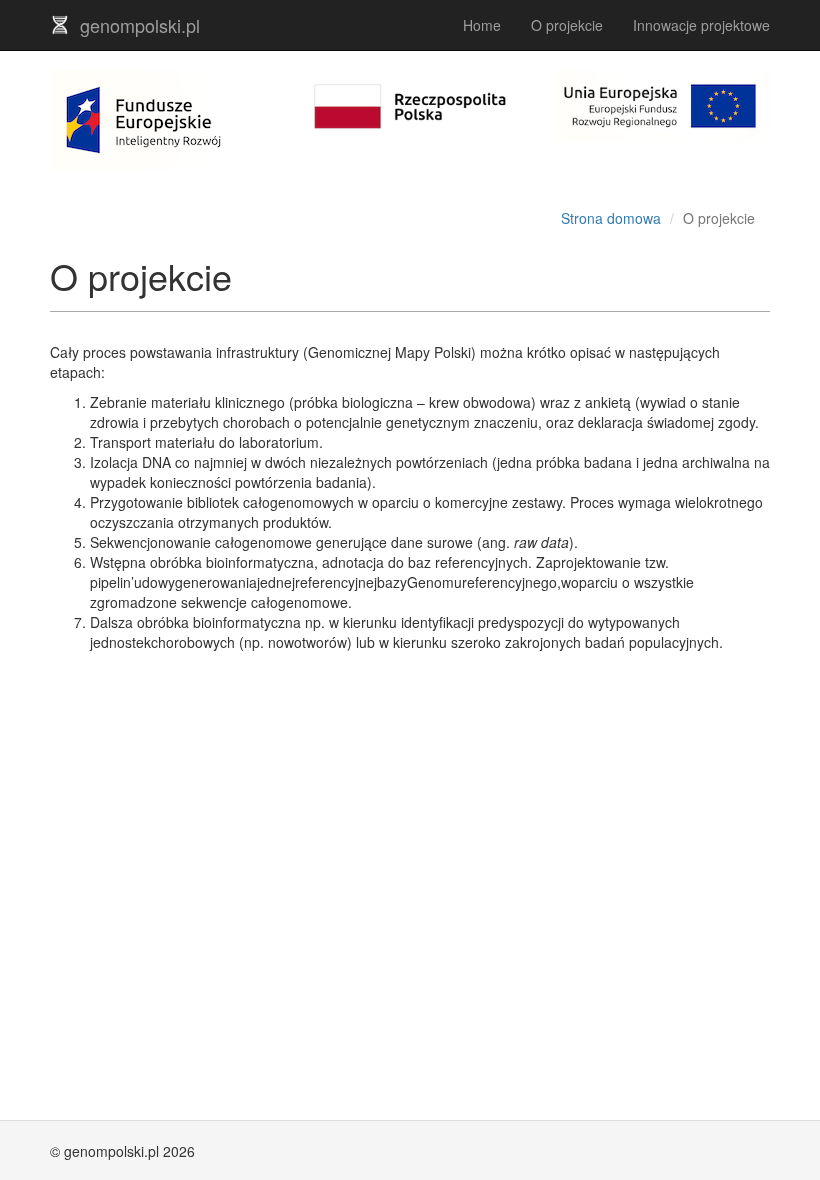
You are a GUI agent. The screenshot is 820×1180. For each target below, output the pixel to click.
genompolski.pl (140, 25)
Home (482, 25)
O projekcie (567, 25)
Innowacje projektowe (701, 25)
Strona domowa (611, 218)
